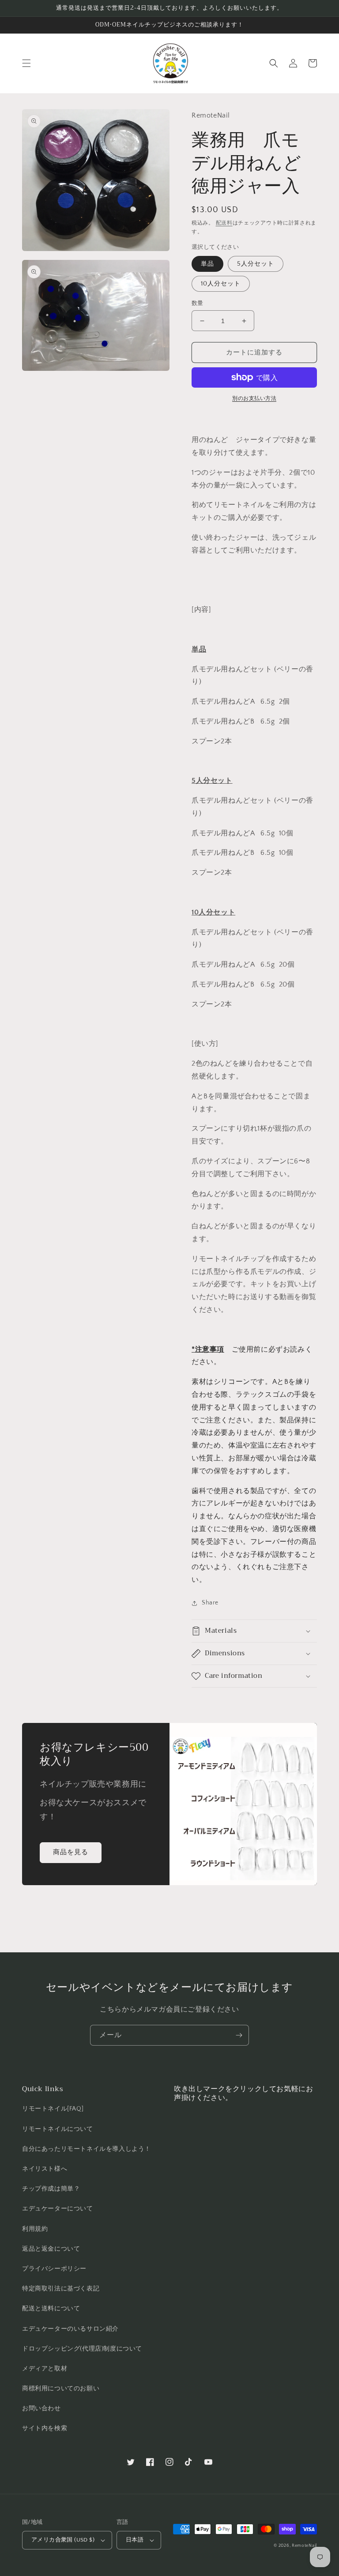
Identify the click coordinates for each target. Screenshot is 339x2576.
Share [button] (210, 1603)
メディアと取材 (45, 2369)
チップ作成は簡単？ (51, 2189)
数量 (198, 303)
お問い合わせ (41, 2408)
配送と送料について (51, 2309)
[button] (26, 63)
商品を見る (71, 1852)
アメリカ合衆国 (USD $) (63, 2540)
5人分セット (256, 264)
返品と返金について (51, 2249)
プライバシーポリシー (54, 2269)
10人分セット (221, 284)
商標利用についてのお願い (61, 2389)
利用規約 (35, 2229)
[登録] (239, 2035)
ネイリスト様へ (45, 2169)
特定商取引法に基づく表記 (61, 2289)
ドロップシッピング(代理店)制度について (82, 2349)
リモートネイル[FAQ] (53, 2109)
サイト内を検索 (45, 2428)
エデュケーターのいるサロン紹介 (70, 2329)
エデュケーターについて (58, 2209)
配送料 (224, 223)
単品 (207, 264)
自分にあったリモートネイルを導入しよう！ (87, 2149)
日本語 (135, 2540)
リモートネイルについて (58, 2129)
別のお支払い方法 (254, 398)
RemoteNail (304, 2546)
